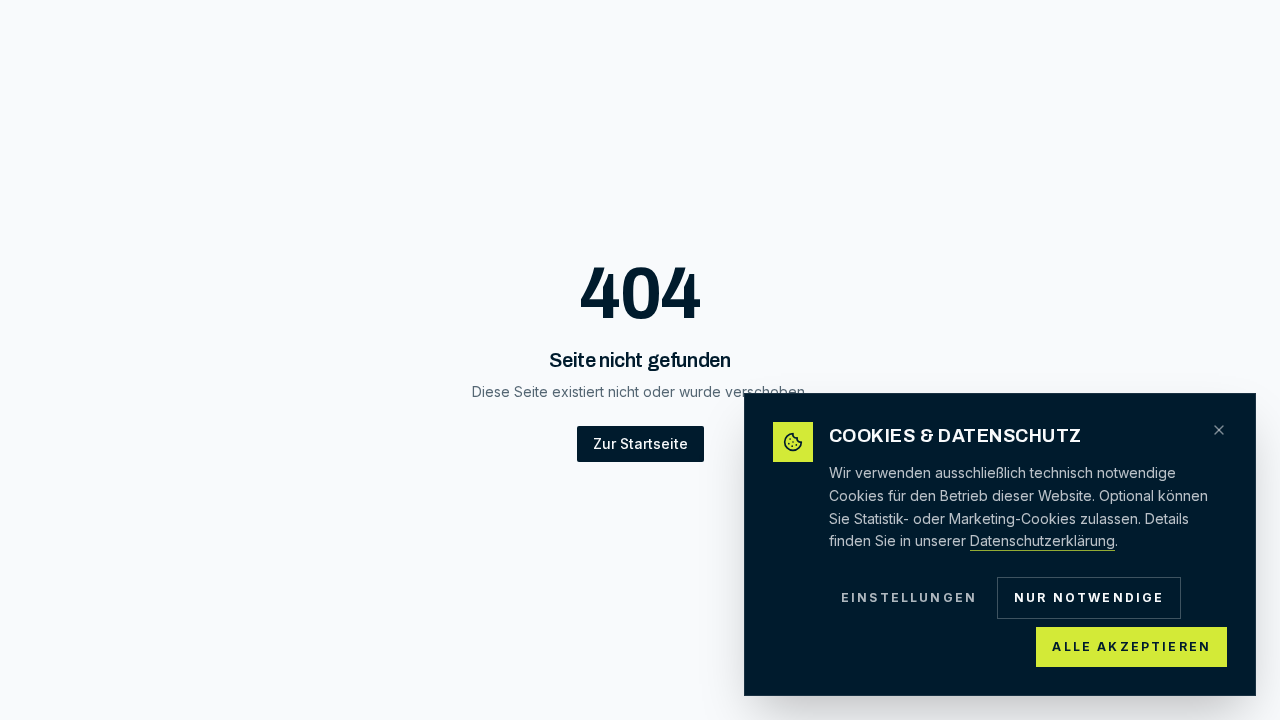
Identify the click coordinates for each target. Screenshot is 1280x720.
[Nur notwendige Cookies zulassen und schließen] (1219, 430)
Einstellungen (909, 597)
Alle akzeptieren (1131, 646)
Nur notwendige (1089, 597)
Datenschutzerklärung (1042, 540)
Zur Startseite (640, 443)
